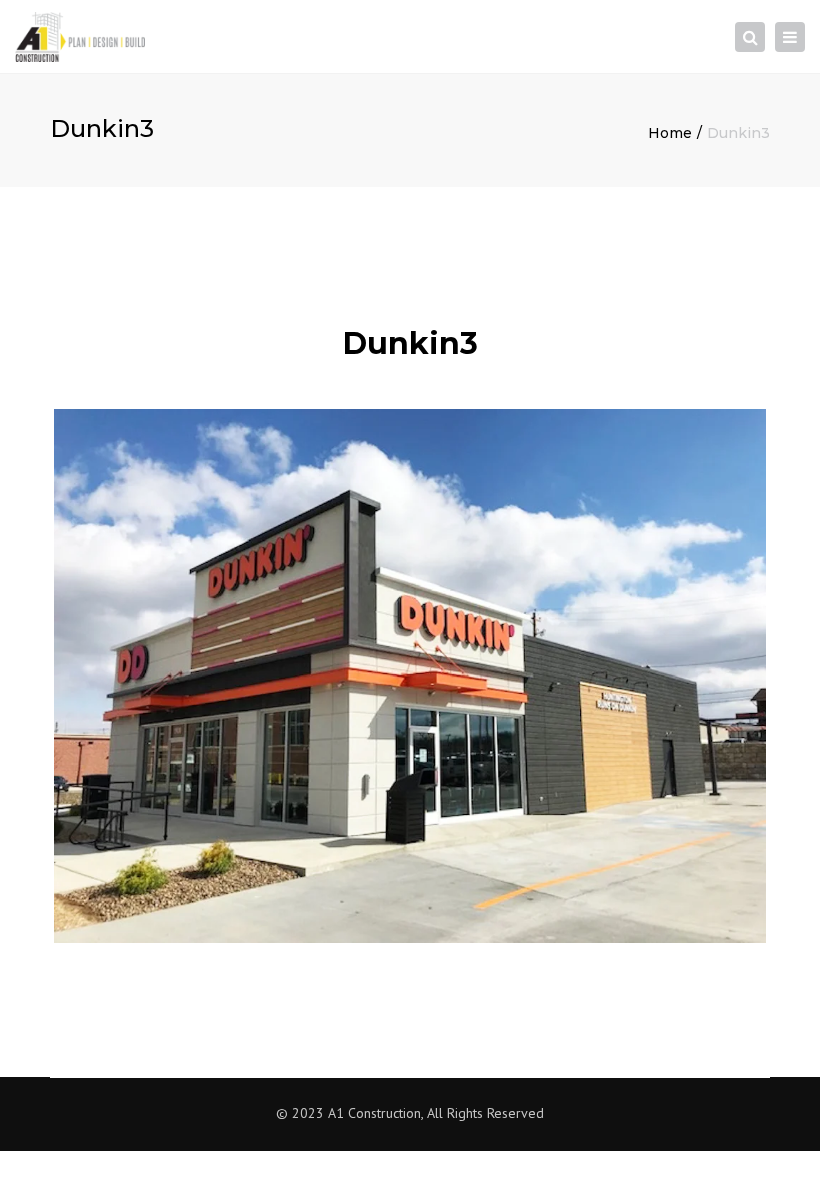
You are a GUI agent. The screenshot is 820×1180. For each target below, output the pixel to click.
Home (670, 133)
